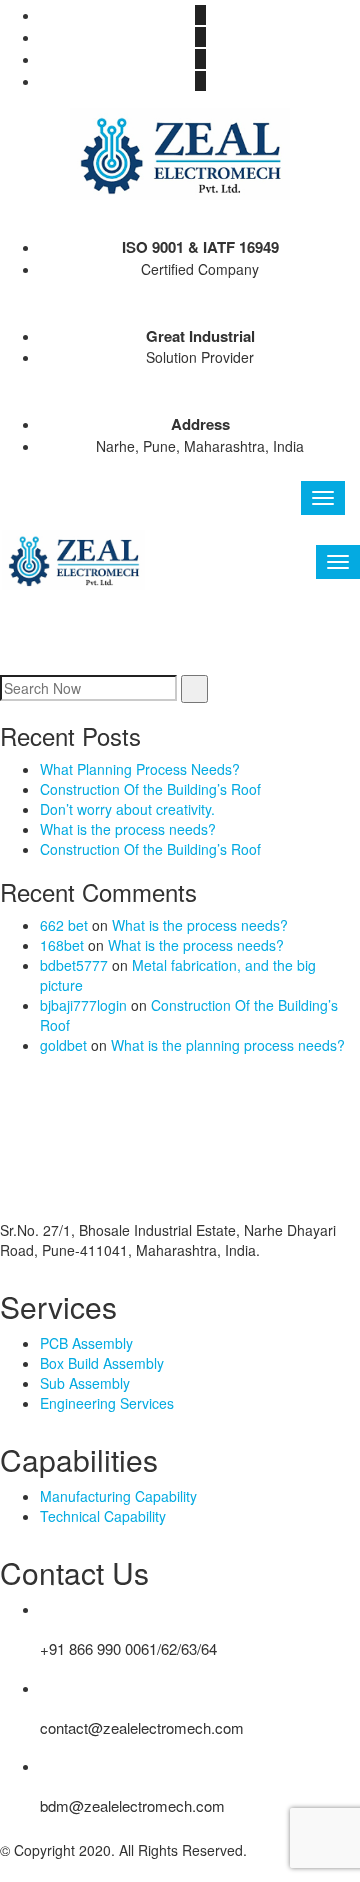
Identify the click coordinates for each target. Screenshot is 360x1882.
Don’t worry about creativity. (127, 809)
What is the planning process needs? (228, 1045)
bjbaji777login (83, 1005)
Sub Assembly (85, 1383)
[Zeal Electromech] (180, 152)
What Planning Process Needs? (140, 769)
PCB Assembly (86, 1343)
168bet (62, 945)
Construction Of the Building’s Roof (150, 789)
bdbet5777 (74, 965)
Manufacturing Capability (118, 1496)
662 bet (64, 925)
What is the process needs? (128, 829)
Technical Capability (103, 1516)
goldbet (63, 1045)
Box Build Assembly (102, 1363)
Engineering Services (107, 1403)
